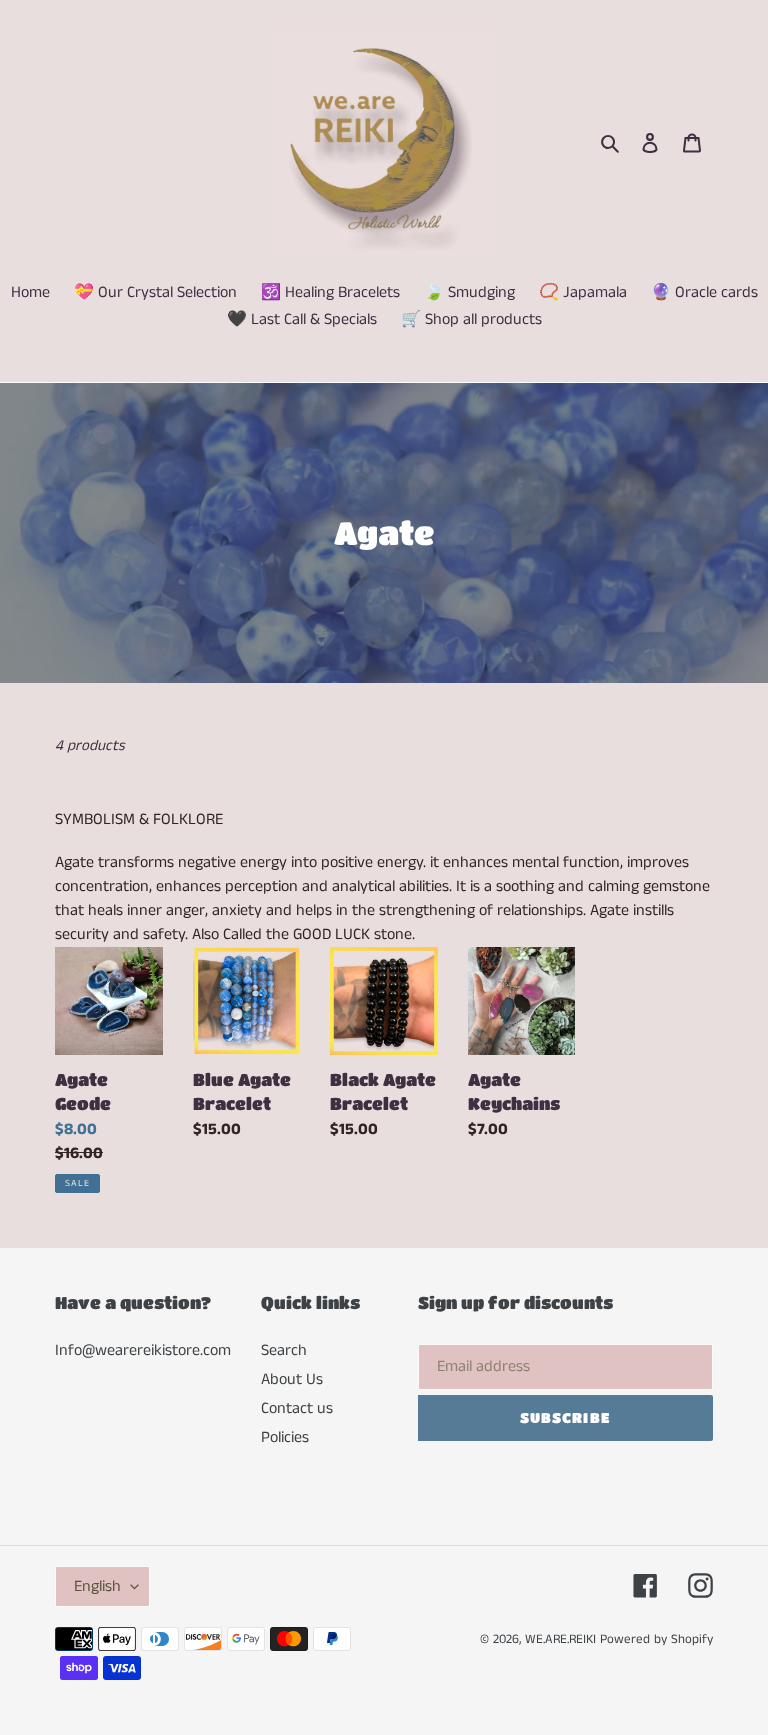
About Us (292, 1379)
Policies (285, 1437)
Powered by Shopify (656, 1639)
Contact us (297, 1408)
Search (284, 1350)
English (97, 1586)
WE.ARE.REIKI (560, 1639)
